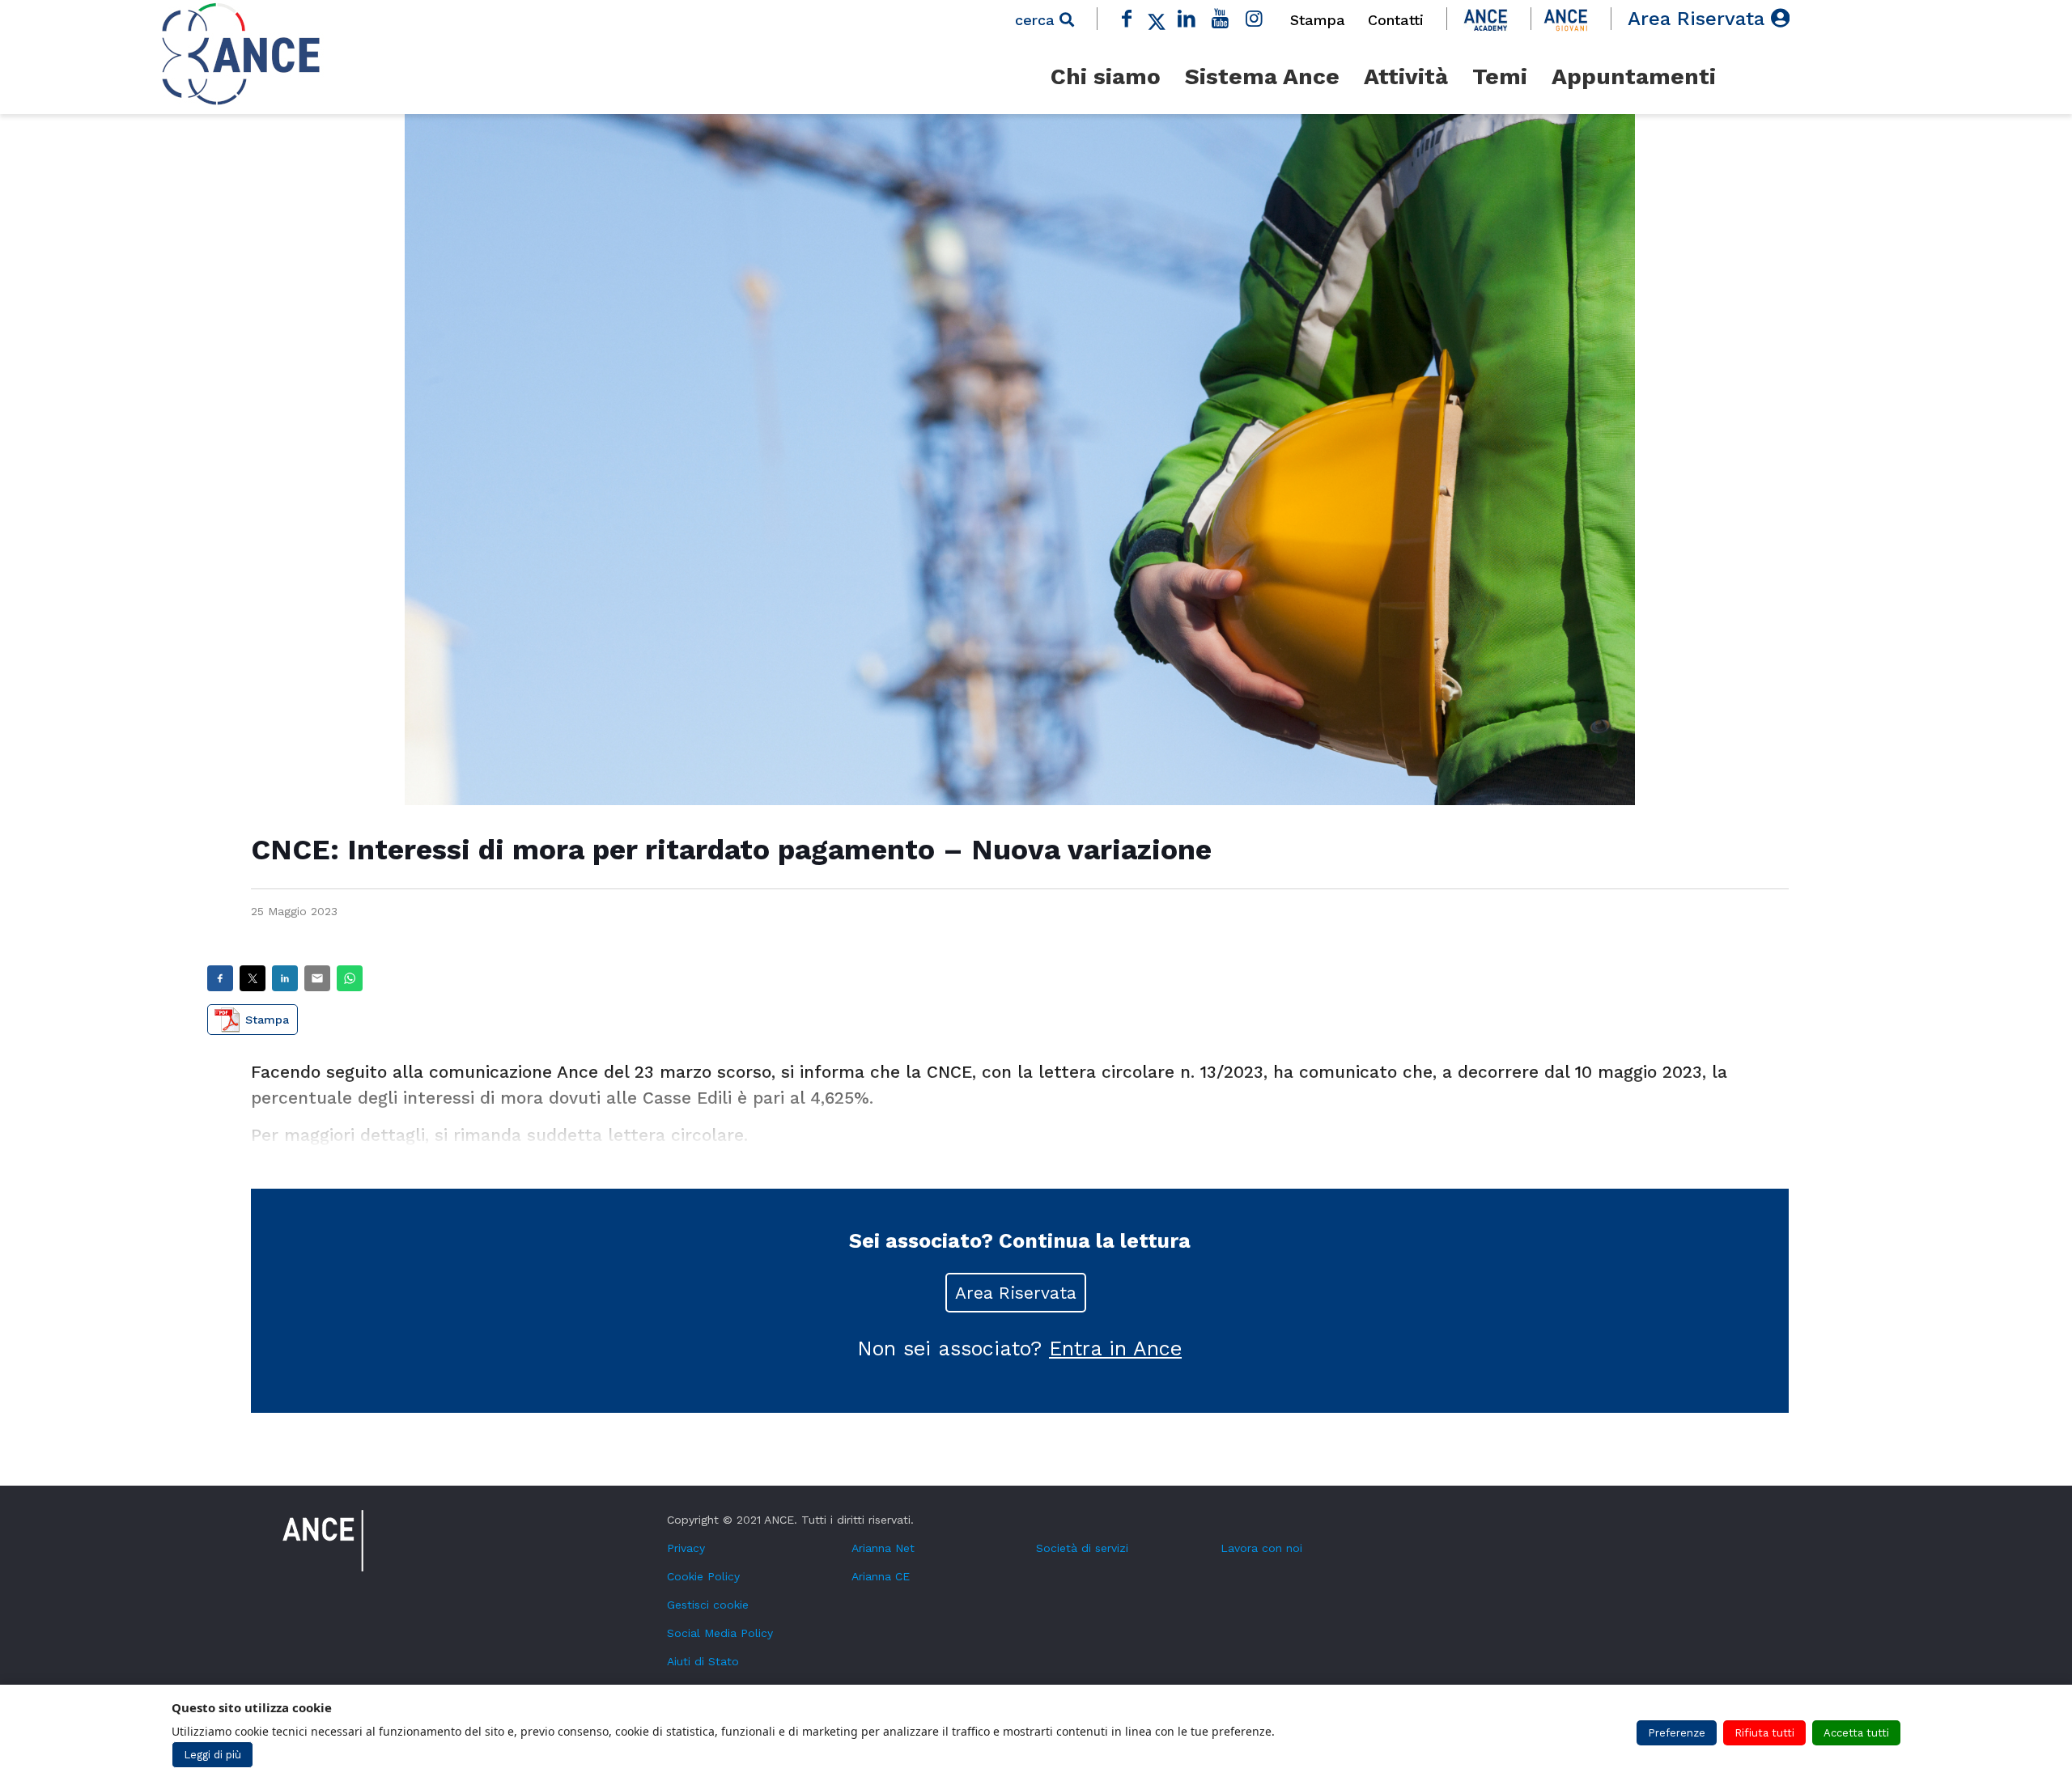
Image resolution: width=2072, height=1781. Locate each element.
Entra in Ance (1115, 1348)
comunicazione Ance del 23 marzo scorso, (602, 1072)
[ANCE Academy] (1486, 19)
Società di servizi (1082, 1548)
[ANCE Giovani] (1566, 19)
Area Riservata (1699, 19)
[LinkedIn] (1187, 19)
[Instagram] (1254, 19)
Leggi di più (212, 1755)
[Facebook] (1127, 19)
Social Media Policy (720, 1633)
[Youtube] (1221, 19)
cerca (1037, 20)
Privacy (686, 1548)
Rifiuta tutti (1764, 1733)
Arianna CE (881, 1576)
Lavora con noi (1261, 1548)
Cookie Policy (703, 1576)
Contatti (1396, 20)
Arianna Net (883, 1548)
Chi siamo (1106, 76)
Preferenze (1677, 1733)
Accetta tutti (1856, 1733)
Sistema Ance (1262, 76)
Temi (1500, 76)
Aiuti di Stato (703, 1661)
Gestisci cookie (708, 1605)
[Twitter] (1157, 19)
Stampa (1318, 20)
